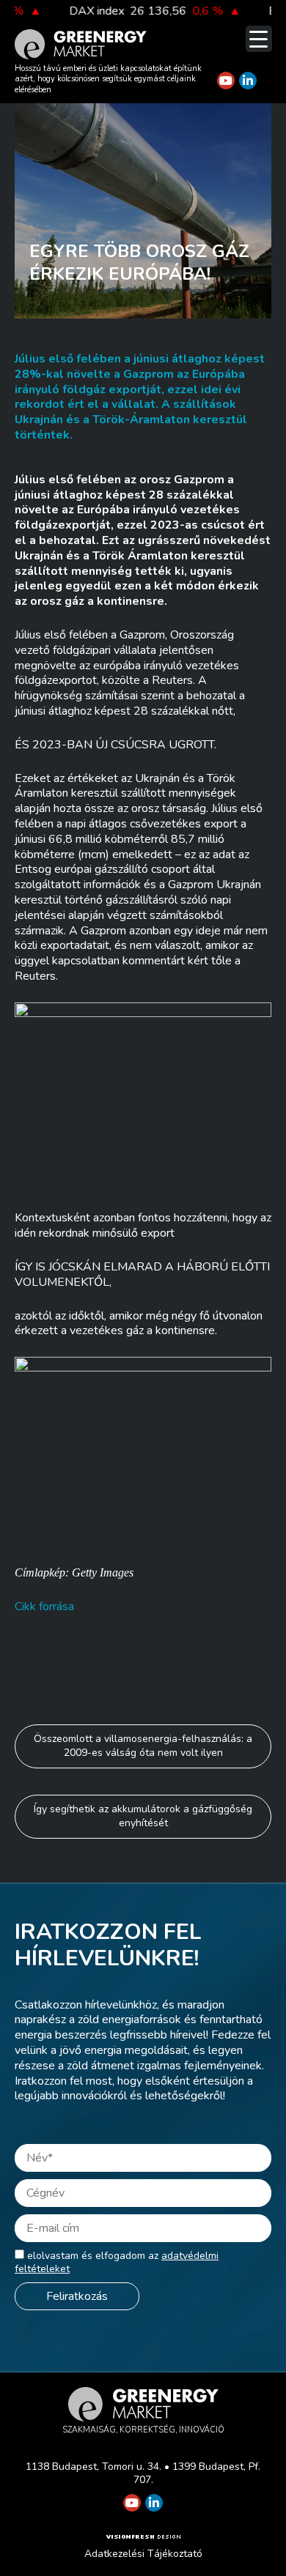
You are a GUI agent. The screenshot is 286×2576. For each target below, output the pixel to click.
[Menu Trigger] (259, 39)
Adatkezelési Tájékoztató (143, 2554)
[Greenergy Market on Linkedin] (248, 81)
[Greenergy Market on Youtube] (226, 81)
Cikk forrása (44, 1607)
